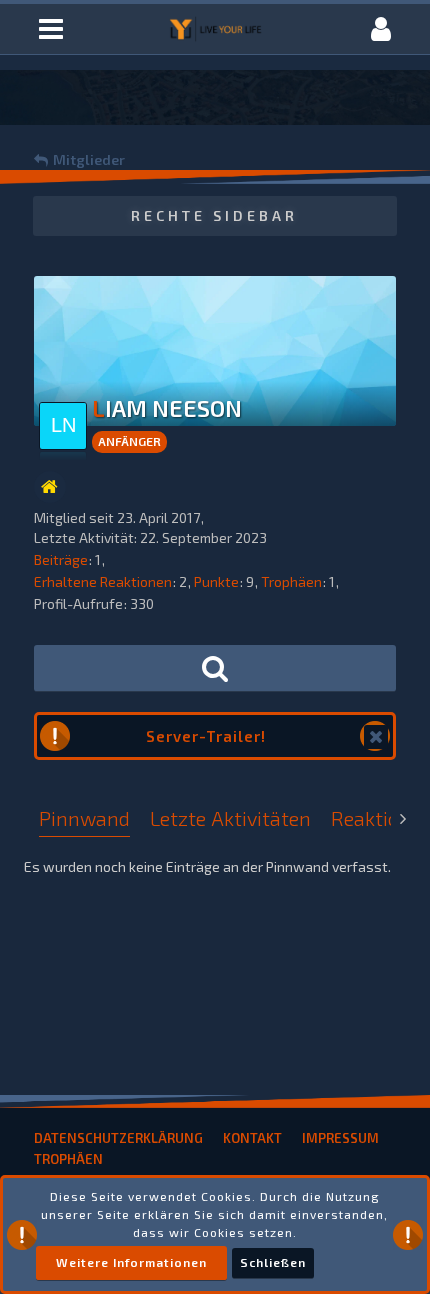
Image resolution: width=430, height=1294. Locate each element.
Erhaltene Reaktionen (103, 581)
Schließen (273, 1262)
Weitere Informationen (131, 1262)
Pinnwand (84, 818)
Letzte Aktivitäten (230, 818)
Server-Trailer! (206, 736)
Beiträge (61, 559)
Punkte (216, 581)
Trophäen (291, 581)
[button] (51, 29)
